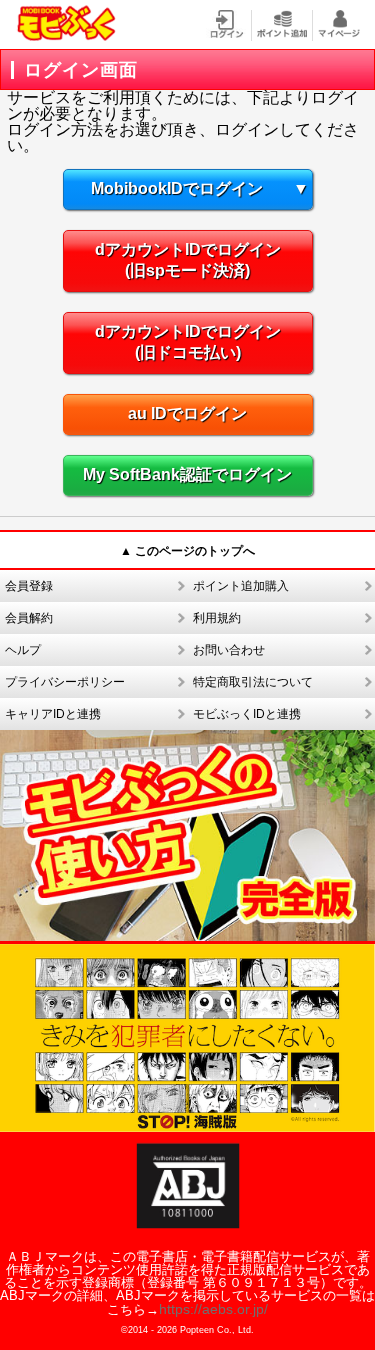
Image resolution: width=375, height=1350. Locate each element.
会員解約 (29, 618)
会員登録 (29, 586)
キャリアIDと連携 (53, 714)
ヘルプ (23, 650)
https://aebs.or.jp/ (213, 1309)
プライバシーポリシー (65, 682)
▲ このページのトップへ (187, 551)
